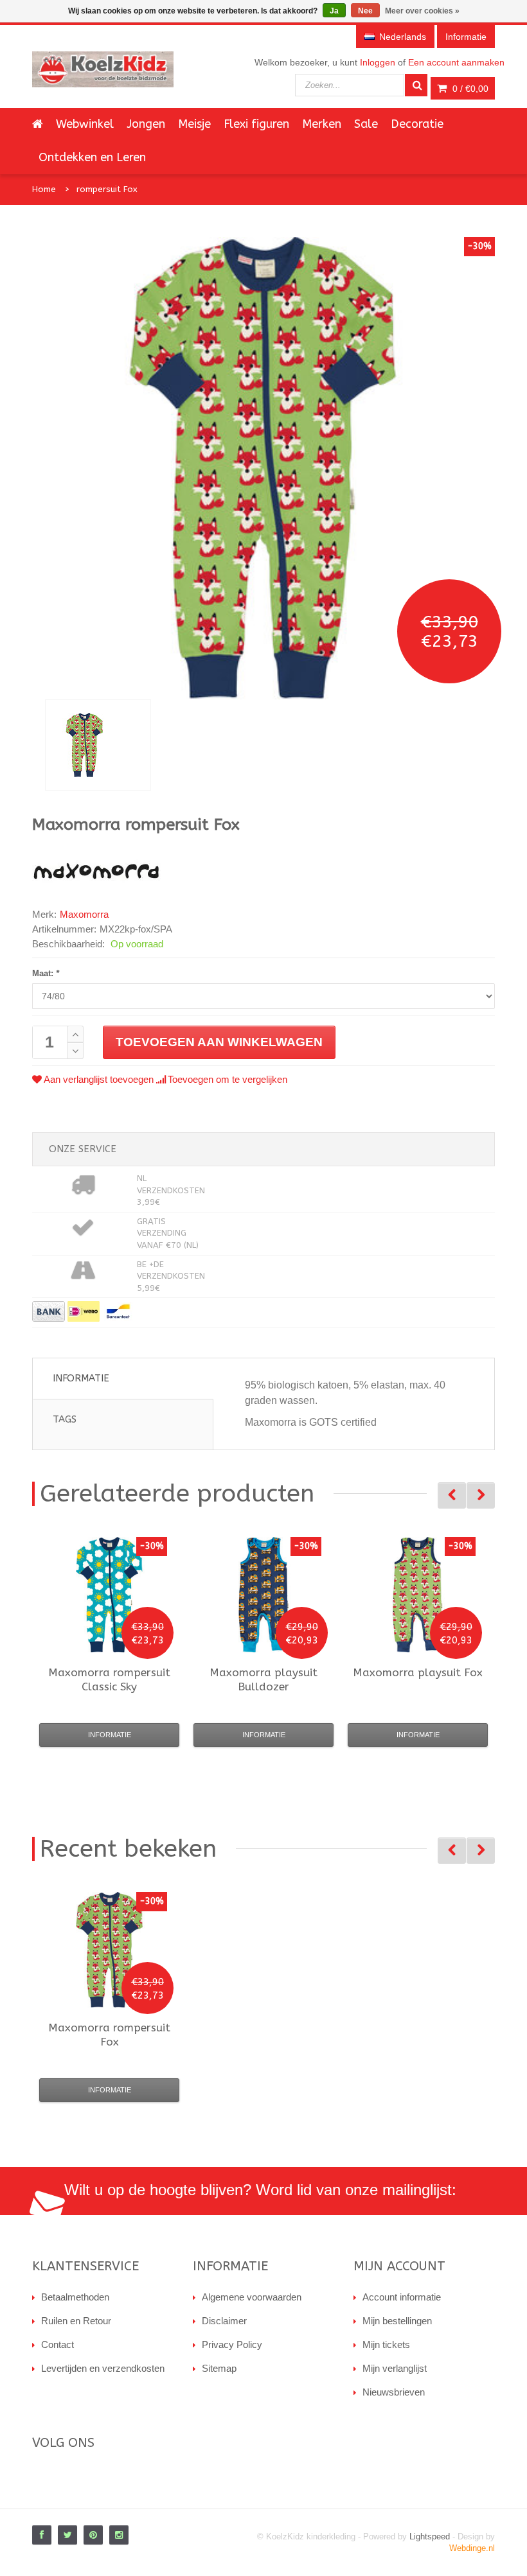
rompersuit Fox (107, 189)
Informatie (81, 1378)
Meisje (194, 124)
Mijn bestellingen (397, 2321)
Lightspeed (430, 2537)
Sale (366, 124)
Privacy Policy (232, 2344)
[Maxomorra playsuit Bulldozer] (263, 1595)
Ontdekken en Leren (92, 157)
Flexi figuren (256, 124)
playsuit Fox (418, 1672)
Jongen (146, 124)
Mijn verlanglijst (395, 2368)
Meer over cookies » (422, 11)
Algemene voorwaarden (252, 2297)
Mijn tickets (386, 2344)
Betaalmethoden (75, 2297)
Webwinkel (85, 124)
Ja (334, 11)
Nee (365, 11)
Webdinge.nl (472, 2548)
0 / (469, 89)
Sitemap (219, 2368)
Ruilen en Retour (76, 2321)
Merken (322, 124)
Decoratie (417, 124)
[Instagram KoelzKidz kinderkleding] (119, 2535)
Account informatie (402, 2297)
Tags (65, 1419)
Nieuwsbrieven (394, 2392)
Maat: (46, 973)
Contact (58, 2344)
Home (44, 189)
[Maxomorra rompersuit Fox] (98, 745)
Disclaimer (224, 2321)
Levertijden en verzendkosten (103, 2368)
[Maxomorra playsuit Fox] (418, 1595)
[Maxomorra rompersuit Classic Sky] (109, 1595)
